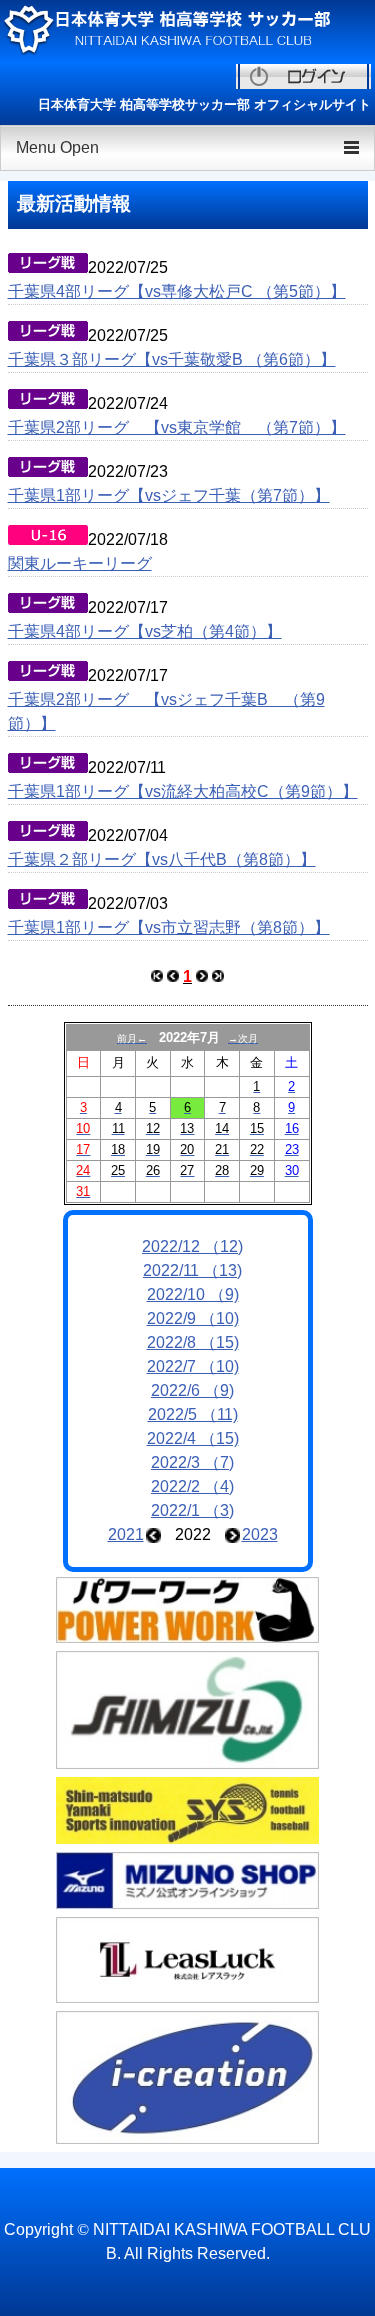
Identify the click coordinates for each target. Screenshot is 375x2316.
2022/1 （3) (192, 1510)
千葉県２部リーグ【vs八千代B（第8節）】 (162, 859)
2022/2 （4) (192, 1486)
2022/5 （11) (193, 1414)
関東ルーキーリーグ (80, 563)
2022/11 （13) (192, 1270)
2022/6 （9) (192, 1390)
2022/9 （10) (193, 1318)
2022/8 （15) (193, 1342)
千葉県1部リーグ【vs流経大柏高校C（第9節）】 (183, 791)
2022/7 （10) (193, 1366)
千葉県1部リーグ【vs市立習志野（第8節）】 (169, 927)
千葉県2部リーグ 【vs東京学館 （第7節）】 (177, 427)
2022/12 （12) (192, 1246)
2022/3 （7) (192, 1462)
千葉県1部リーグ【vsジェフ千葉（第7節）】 (169, 495)
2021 (126, 1534)
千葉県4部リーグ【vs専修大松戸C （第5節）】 (177, 291)
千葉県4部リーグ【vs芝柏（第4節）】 (145, 631)
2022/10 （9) (193, 1294)
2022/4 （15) (193, 1438)
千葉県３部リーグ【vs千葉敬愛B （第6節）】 (172, 359)
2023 (260, 1534)
